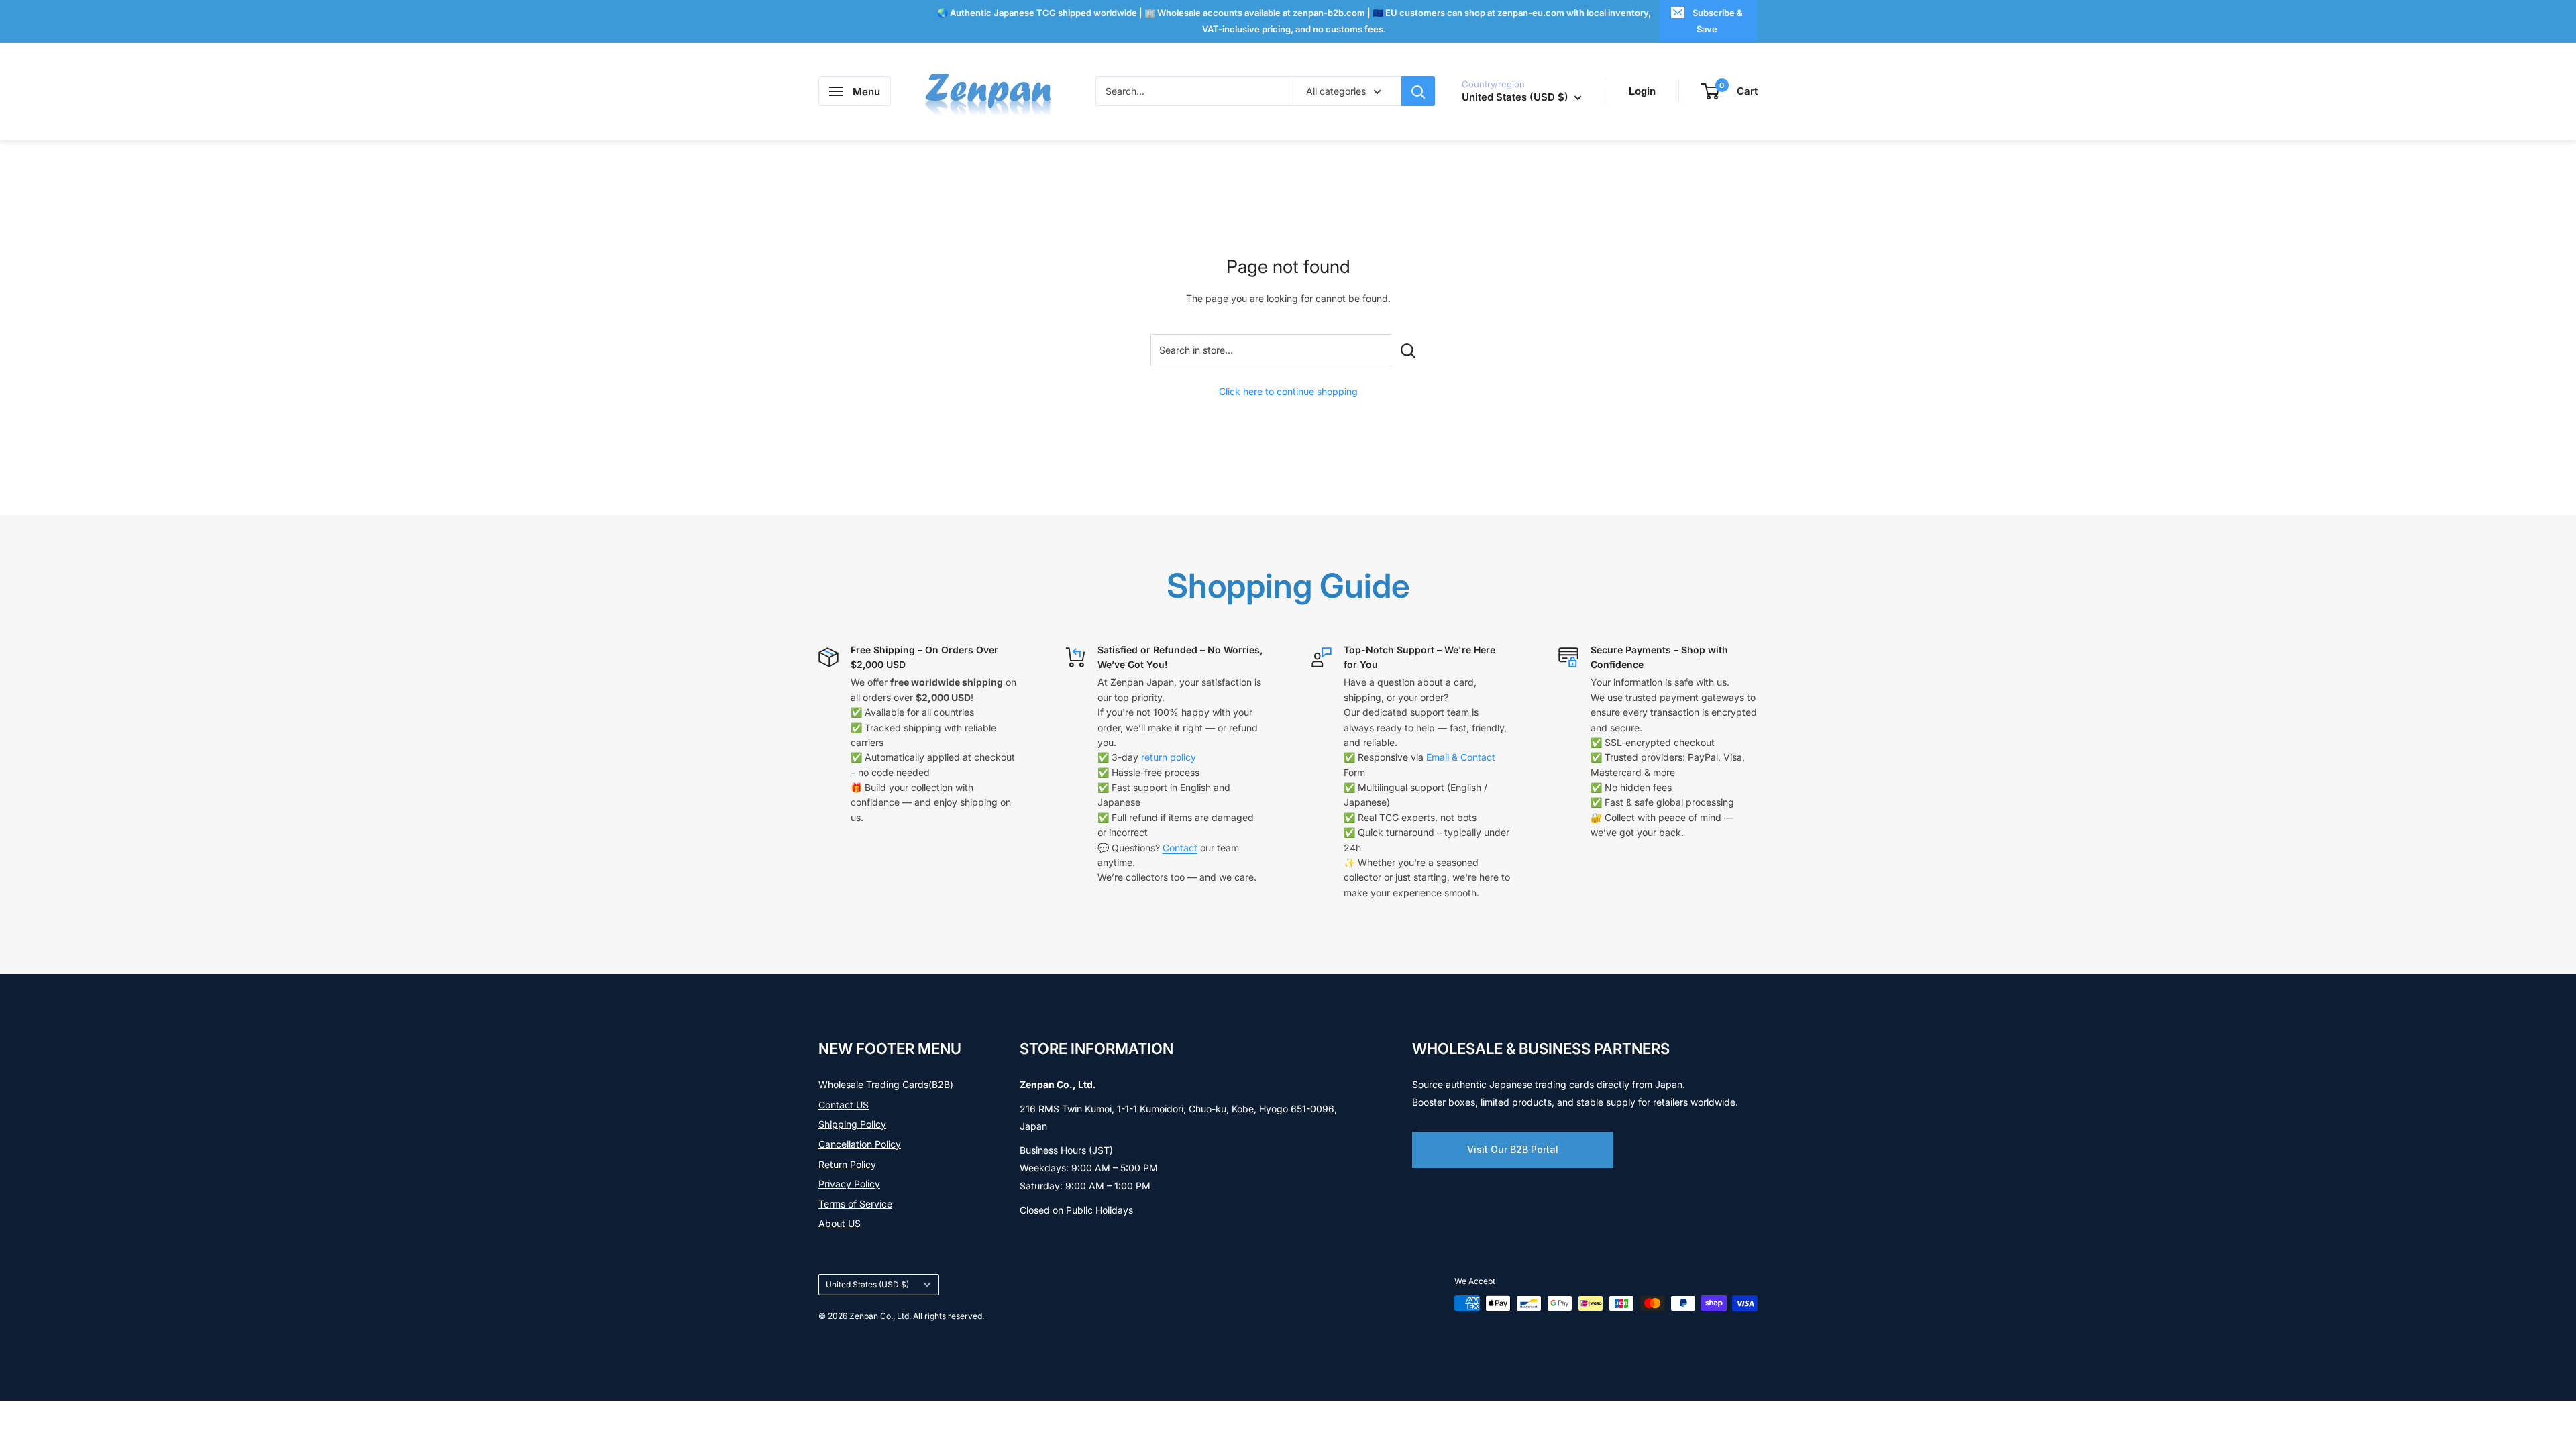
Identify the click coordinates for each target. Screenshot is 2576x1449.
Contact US (844, 1105)
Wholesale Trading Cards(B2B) (886, 1084)
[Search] (1418, 91)
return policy (1169, 757)
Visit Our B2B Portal (1513, 1149)
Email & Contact (1461, 757)
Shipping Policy (852, 1124)
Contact (1180, 848)
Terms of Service (855, 1204)
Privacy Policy (849, 1184)
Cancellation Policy (860, 1144)
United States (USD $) (867, 1284)
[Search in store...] (1408, 350)
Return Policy (847, 1164)
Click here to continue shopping (1288, 391)
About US (840, 1223)
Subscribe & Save (1718, 21)
